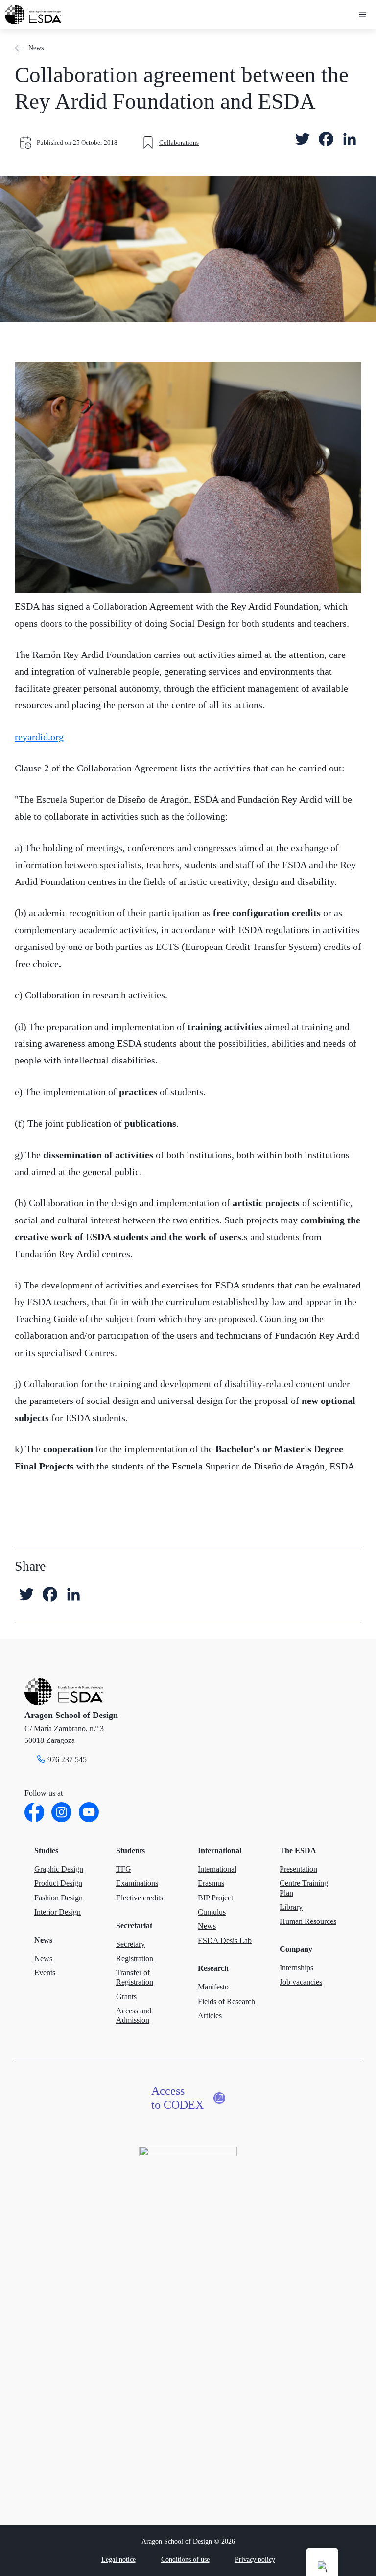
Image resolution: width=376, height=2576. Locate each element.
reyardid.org (39, 737)
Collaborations (179, 143)
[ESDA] (33, 15)
